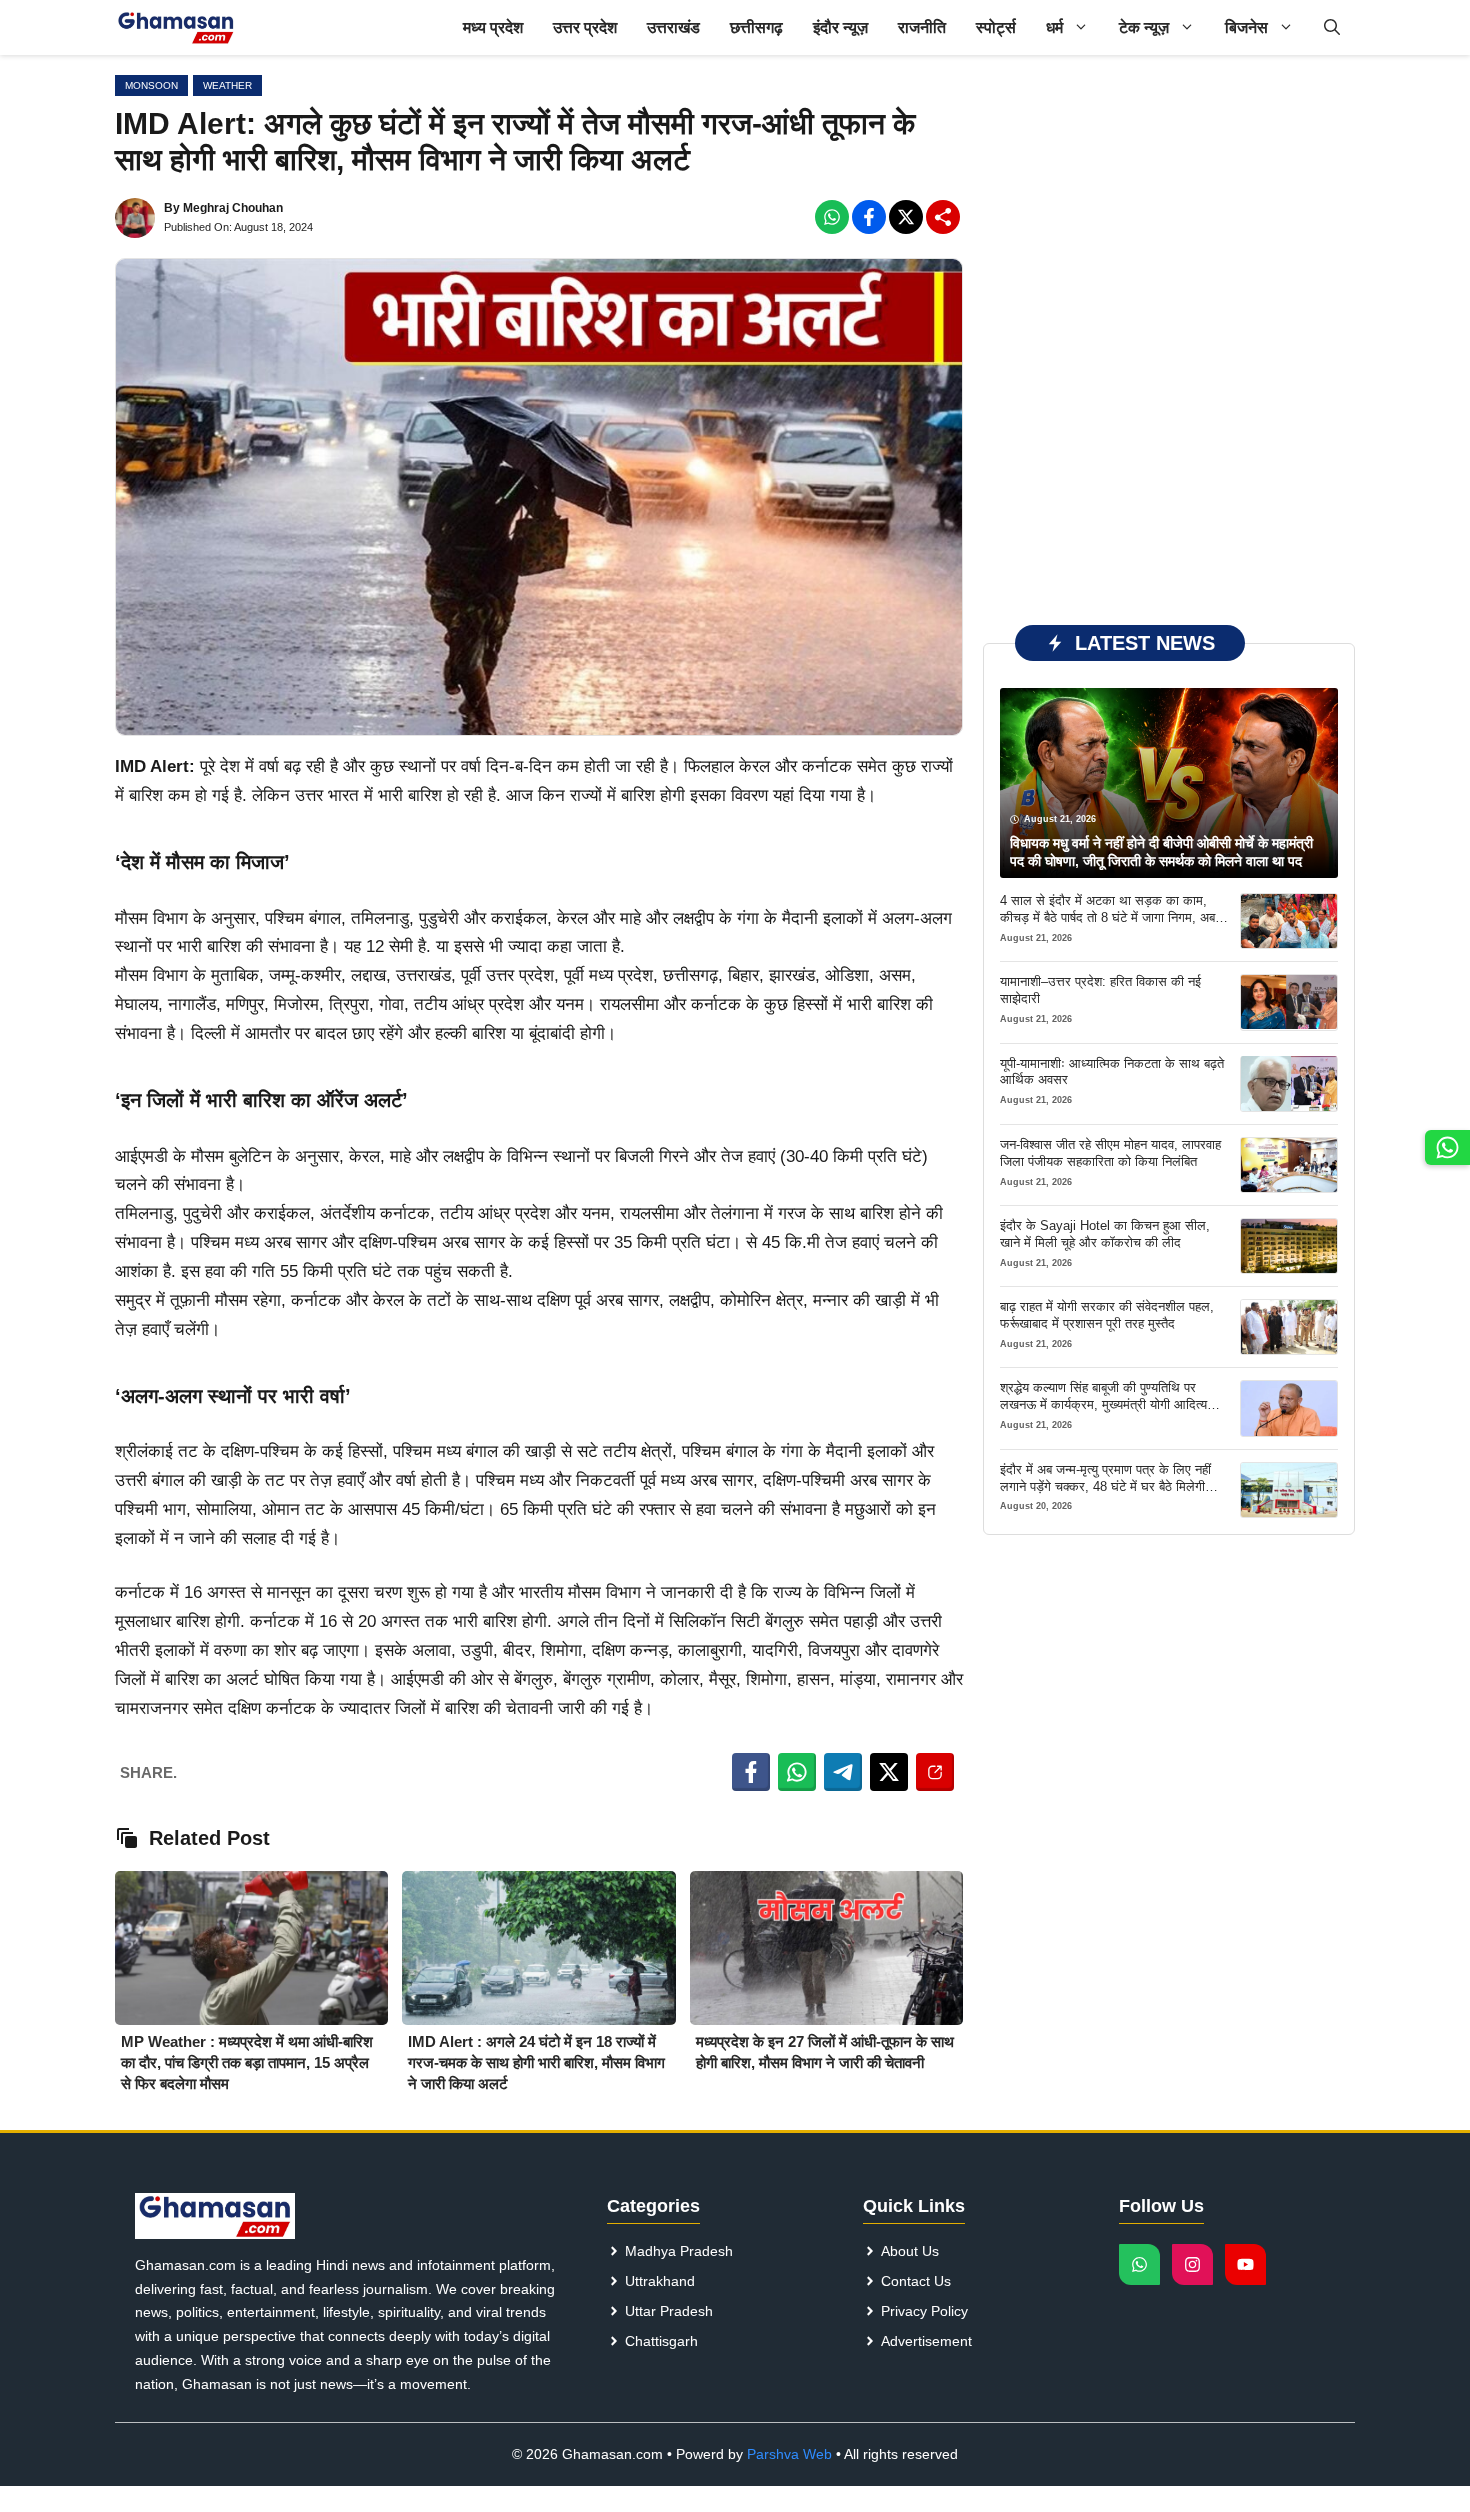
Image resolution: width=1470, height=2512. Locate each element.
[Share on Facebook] (751, 1772)
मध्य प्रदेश (493, 27)
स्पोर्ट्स (996, 27)
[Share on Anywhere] (935, 1772)
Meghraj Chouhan (233, 208)
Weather (227, 85)
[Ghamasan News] (176, 27)
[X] (906, 217)
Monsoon (151, 85)
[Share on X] (889, 1772)
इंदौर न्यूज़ (840, 27)
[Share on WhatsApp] (797, 1772)
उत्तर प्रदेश (585, 27)
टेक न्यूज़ (1144, 27)
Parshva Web (789, 2454)
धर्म (1054, 27)
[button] (1332, 27)
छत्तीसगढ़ (756, 27)
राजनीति (922, 27)
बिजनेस (1246, 27)
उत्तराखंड (673, 27)
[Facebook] (832, 217)
